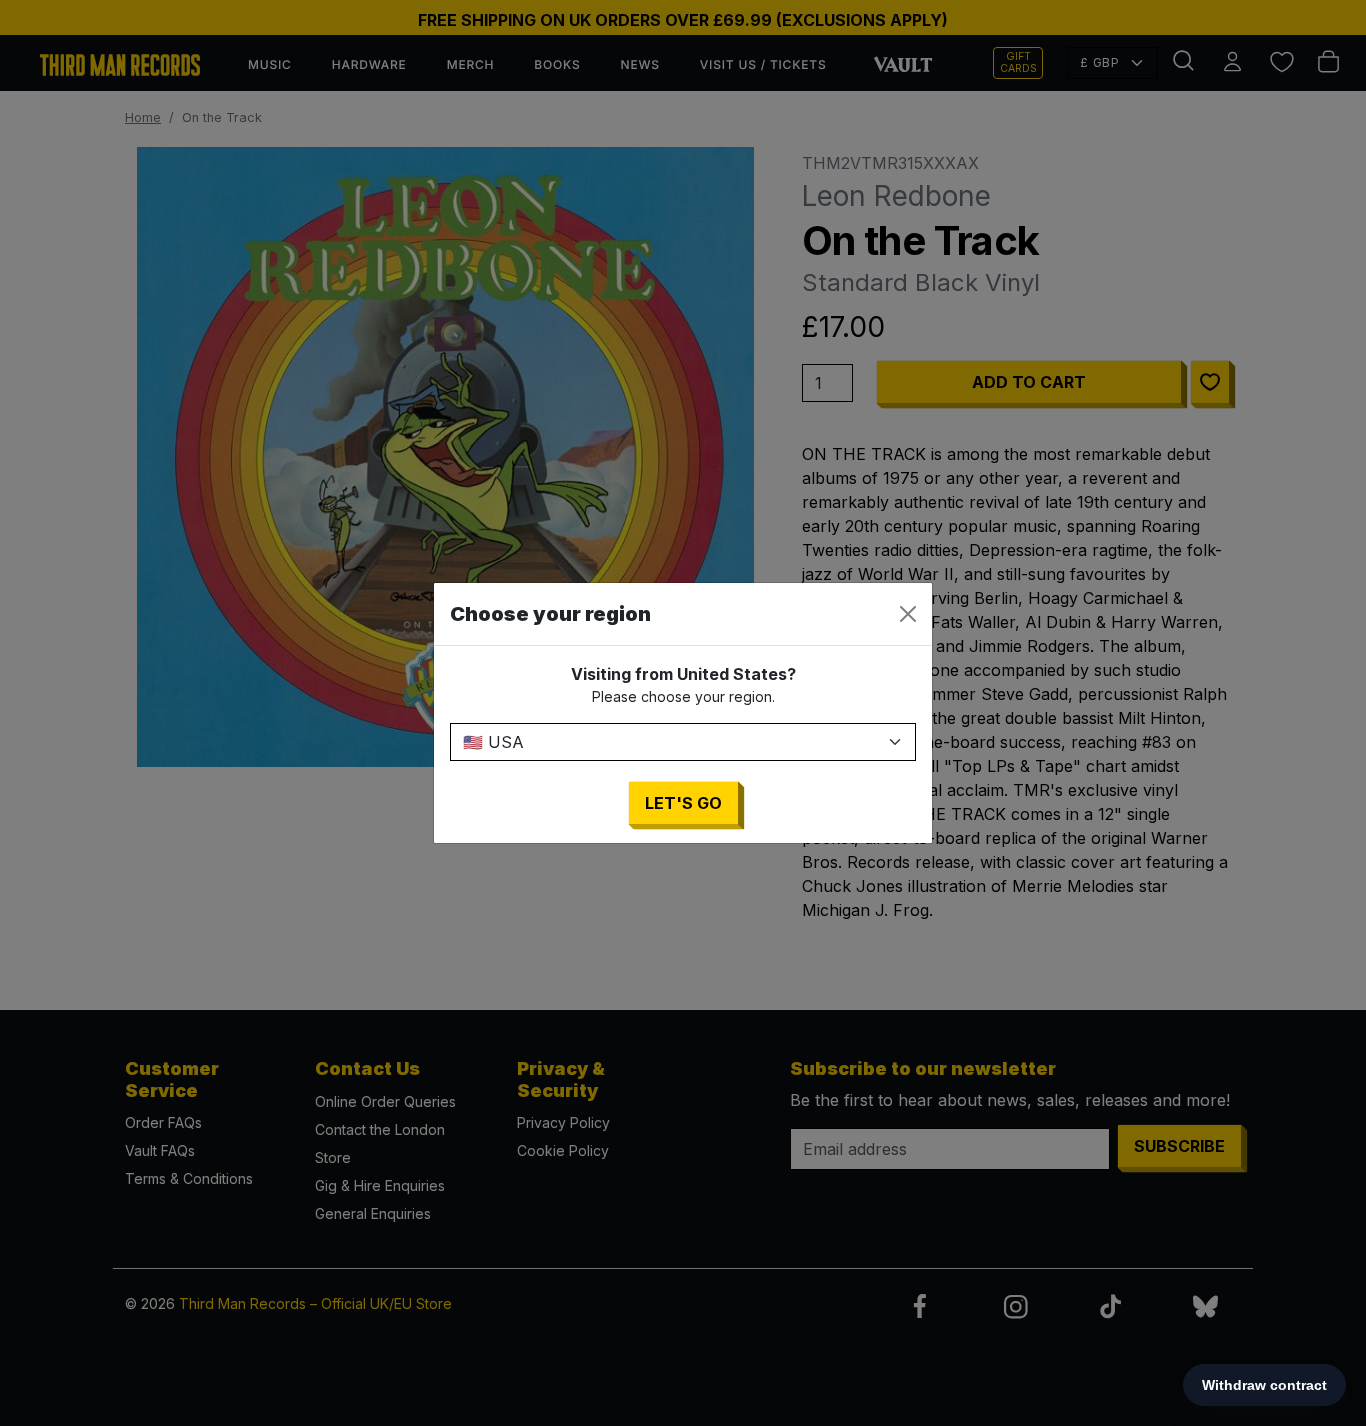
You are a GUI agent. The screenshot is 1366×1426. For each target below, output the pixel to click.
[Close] (908, 614)
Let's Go (683, 803)
